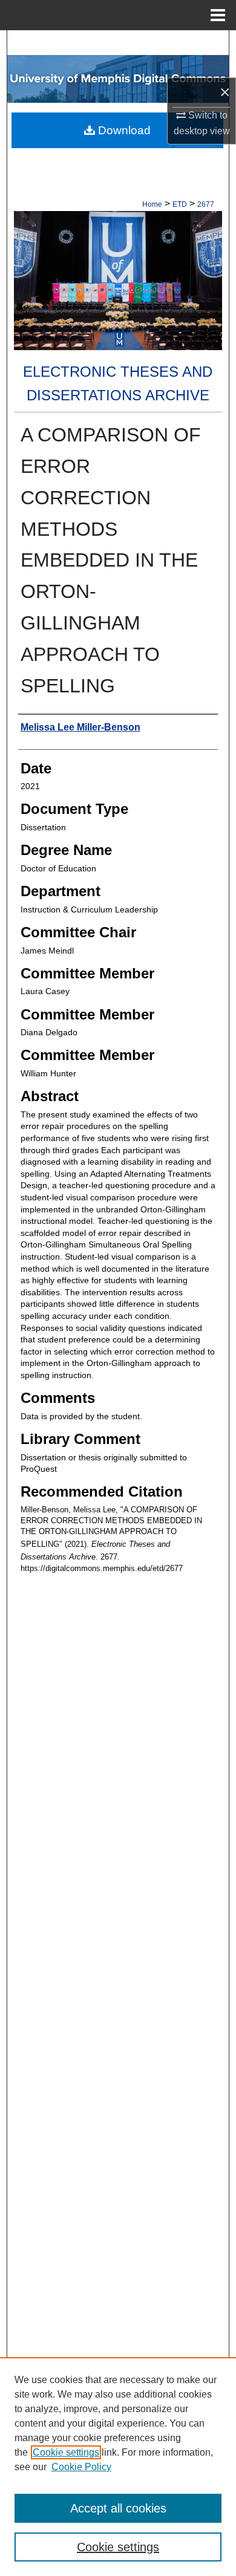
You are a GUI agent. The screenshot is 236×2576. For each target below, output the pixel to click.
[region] (118, 2467)
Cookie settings (66, 2452)
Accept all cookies (118, 2508)
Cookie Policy (81, 2467)
